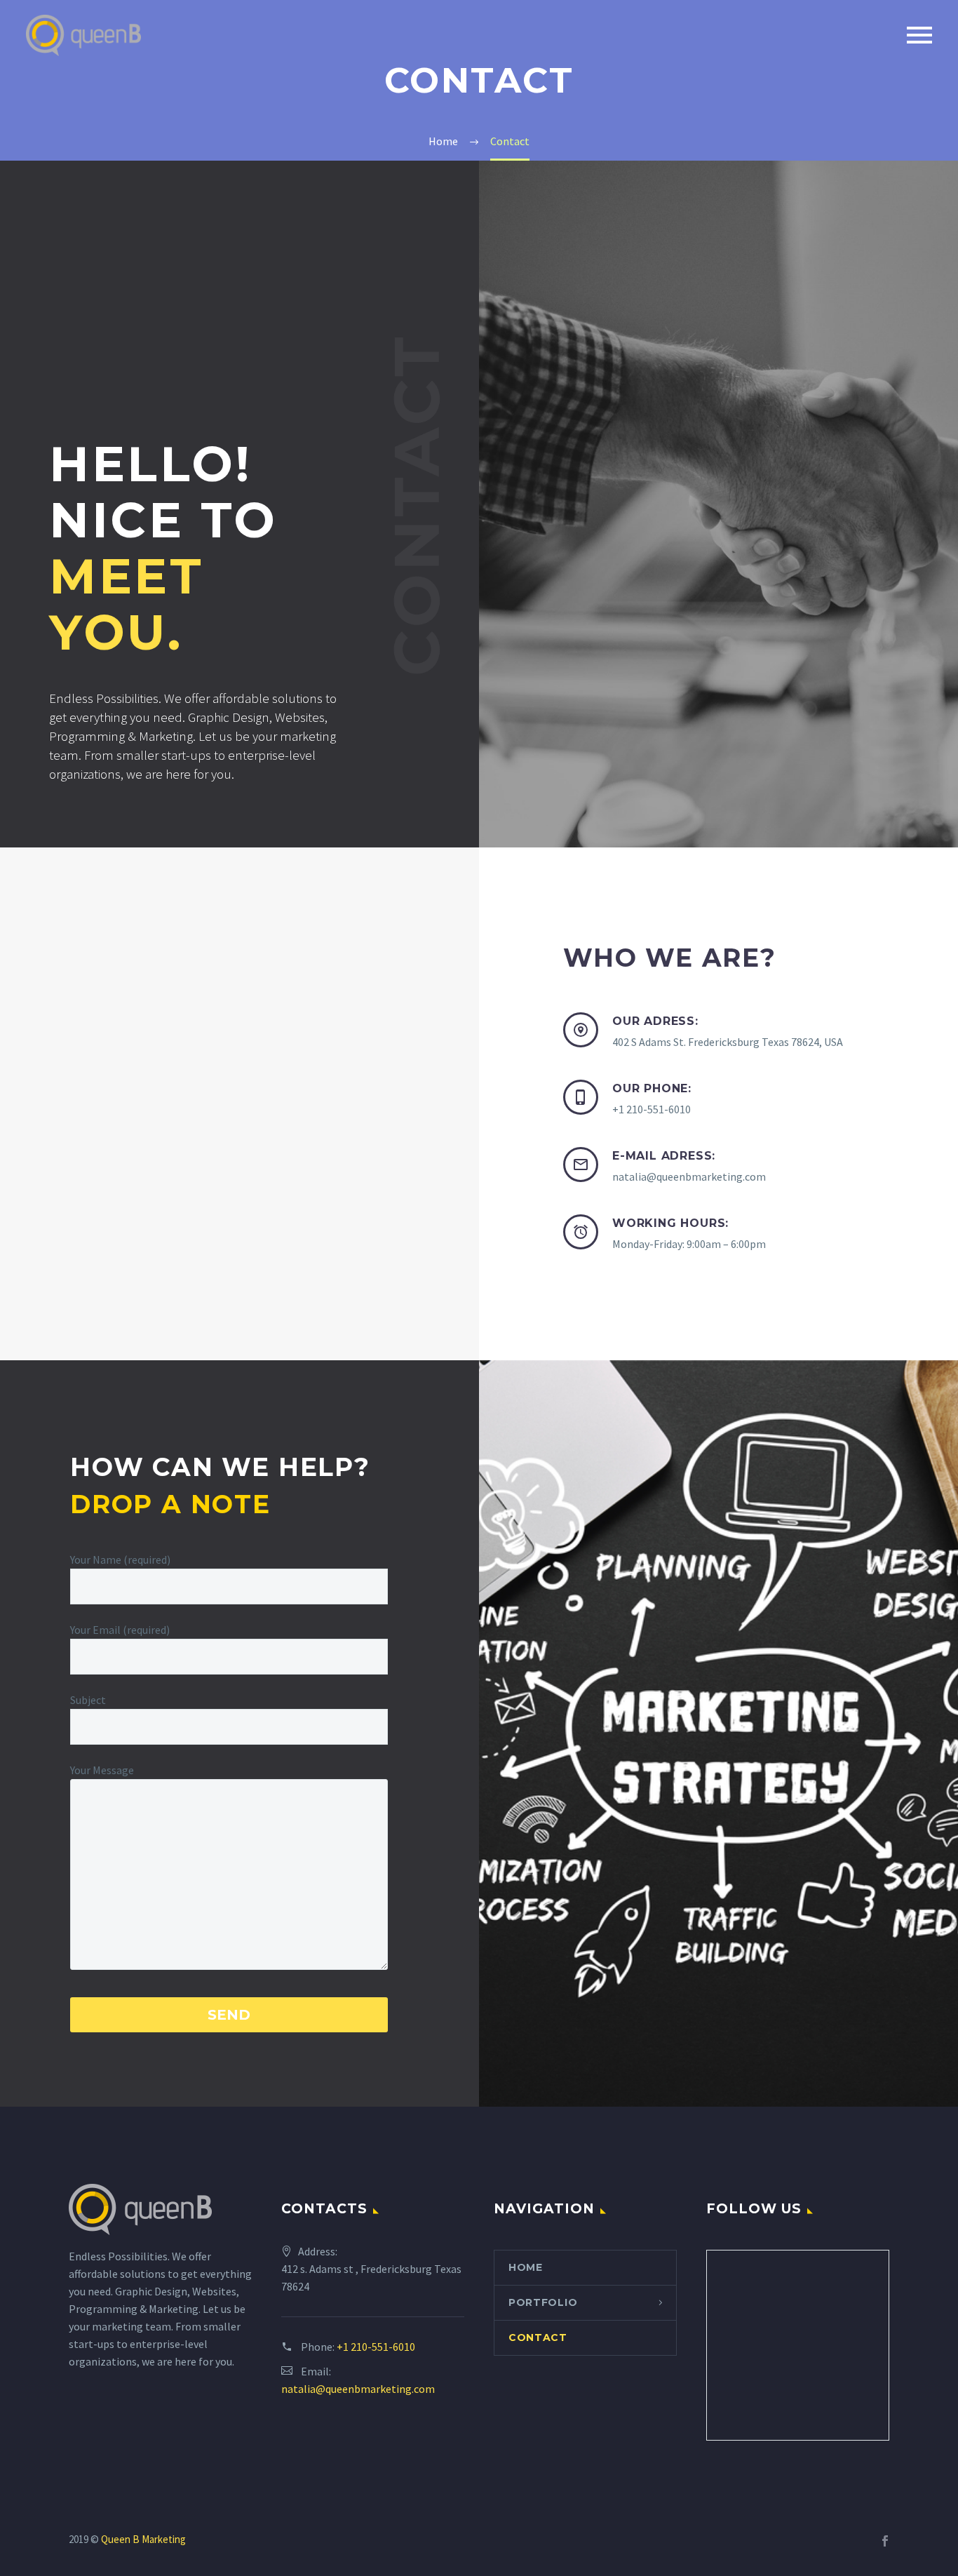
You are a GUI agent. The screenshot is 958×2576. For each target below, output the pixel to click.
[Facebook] (885, 2541)
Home (526, 2267)
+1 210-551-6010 (376, 2347)
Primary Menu (919, 35)
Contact (538, 2337)
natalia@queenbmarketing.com (358, 2389)
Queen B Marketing (143, 2539)
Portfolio (543, 2302)
